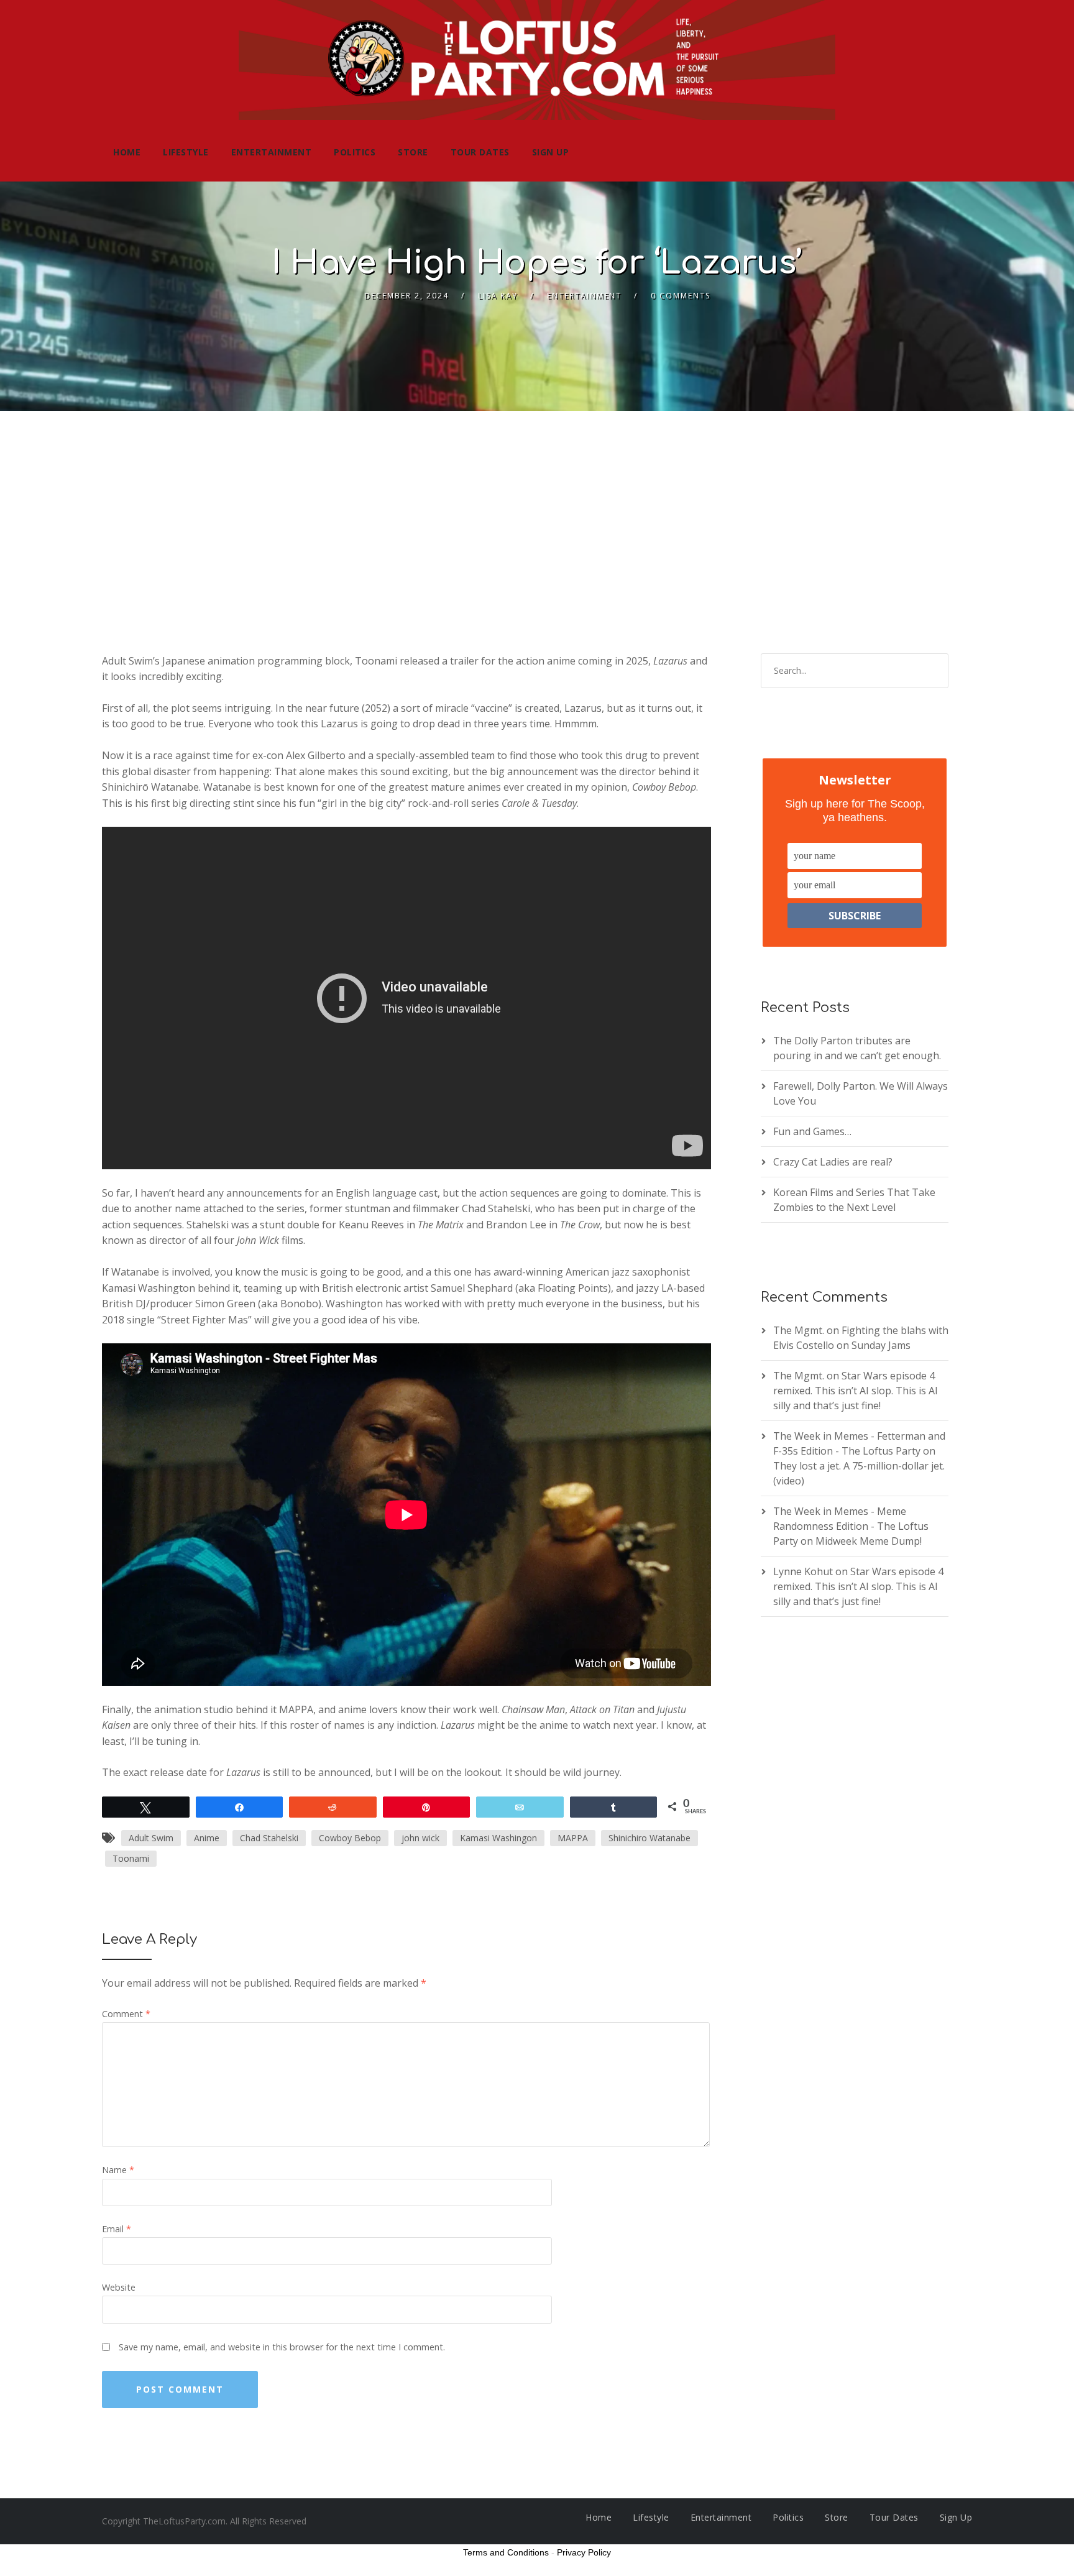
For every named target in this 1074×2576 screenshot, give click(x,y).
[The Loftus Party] (537, 62)
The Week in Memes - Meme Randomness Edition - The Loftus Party (851, 1526)
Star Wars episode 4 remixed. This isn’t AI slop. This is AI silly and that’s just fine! (856, 1391)
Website (119, 2287)
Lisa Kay (498, 296)
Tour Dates (480, 152)
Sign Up (551, 152)
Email (117, 2229)
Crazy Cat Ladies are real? (833, 1162)
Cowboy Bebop (350, 1838)
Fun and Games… (812, 1131)
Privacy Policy (584, 2552)
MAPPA (573, 1838)
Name (118, 2170)
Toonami (131, 1858)
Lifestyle (186, 152)
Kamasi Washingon (498, 1838)
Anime (207, 1838)
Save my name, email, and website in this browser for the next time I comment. (282, 2347)
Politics (355, 152)
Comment (126, 2014)
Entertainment (272, 152)
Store (413, 152)
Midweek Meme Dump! (869, 1541)
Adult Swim (151, 1838)
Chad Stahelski (269, 1838)
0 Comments (681, 296)
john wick (420, 1838)
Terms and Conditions (506, 2552)
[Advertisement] (537, 504)
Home (127, 152)
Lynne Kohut (803, 1571)
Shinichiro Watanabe (649, 1838)
